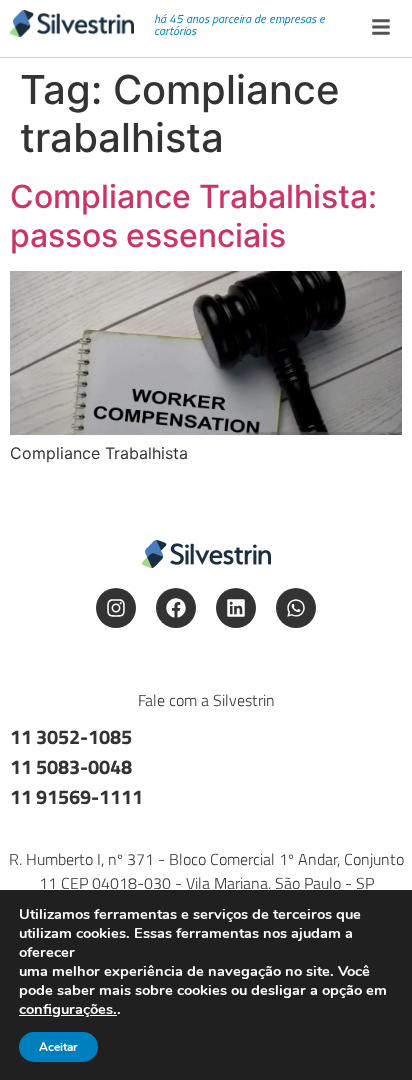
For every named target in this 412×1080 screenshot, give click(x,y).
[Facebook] (176, 608)
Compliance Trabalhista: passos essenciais (193, 215)
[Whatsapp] (296, 608)
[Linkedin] (236, 608)
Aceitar (58, 1047)
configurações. (68, 1009)
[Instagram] (116, 608)
